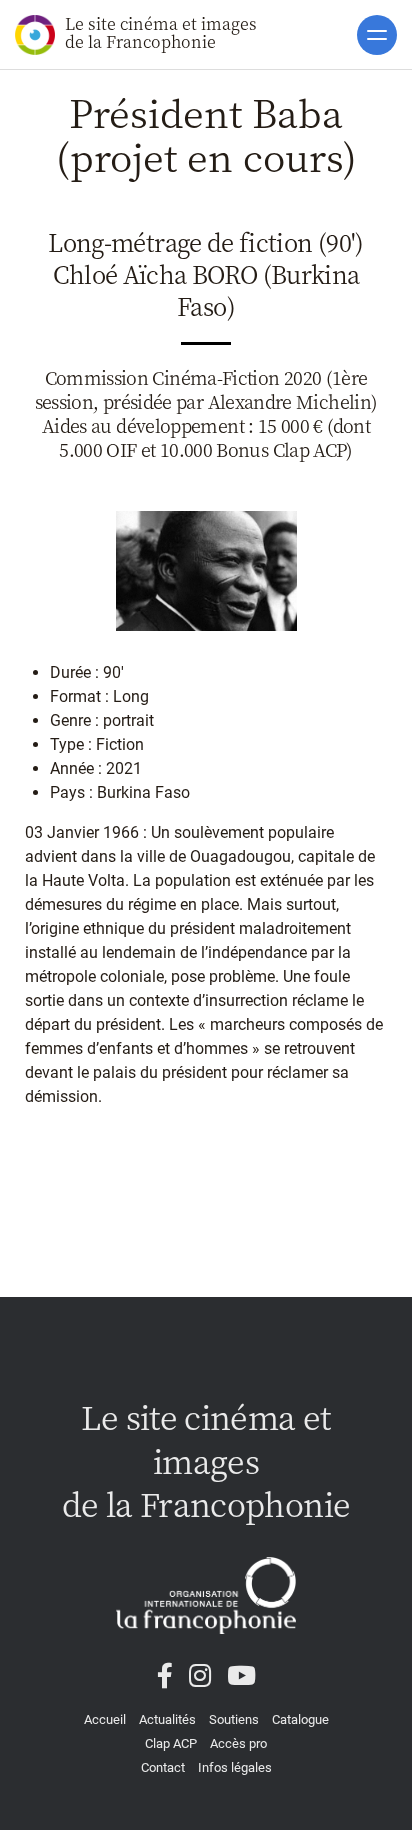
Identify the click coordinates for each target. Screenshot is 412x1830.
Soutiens (234, 1719)
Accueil (105, 1719)
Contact (163, 1767)
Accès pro (238, 1743)
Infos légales (235, 1767)
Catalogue (300, 1719)
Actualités (167, 1719)
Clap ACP (171, 1743)
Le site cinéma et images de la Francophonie (161, 32)
